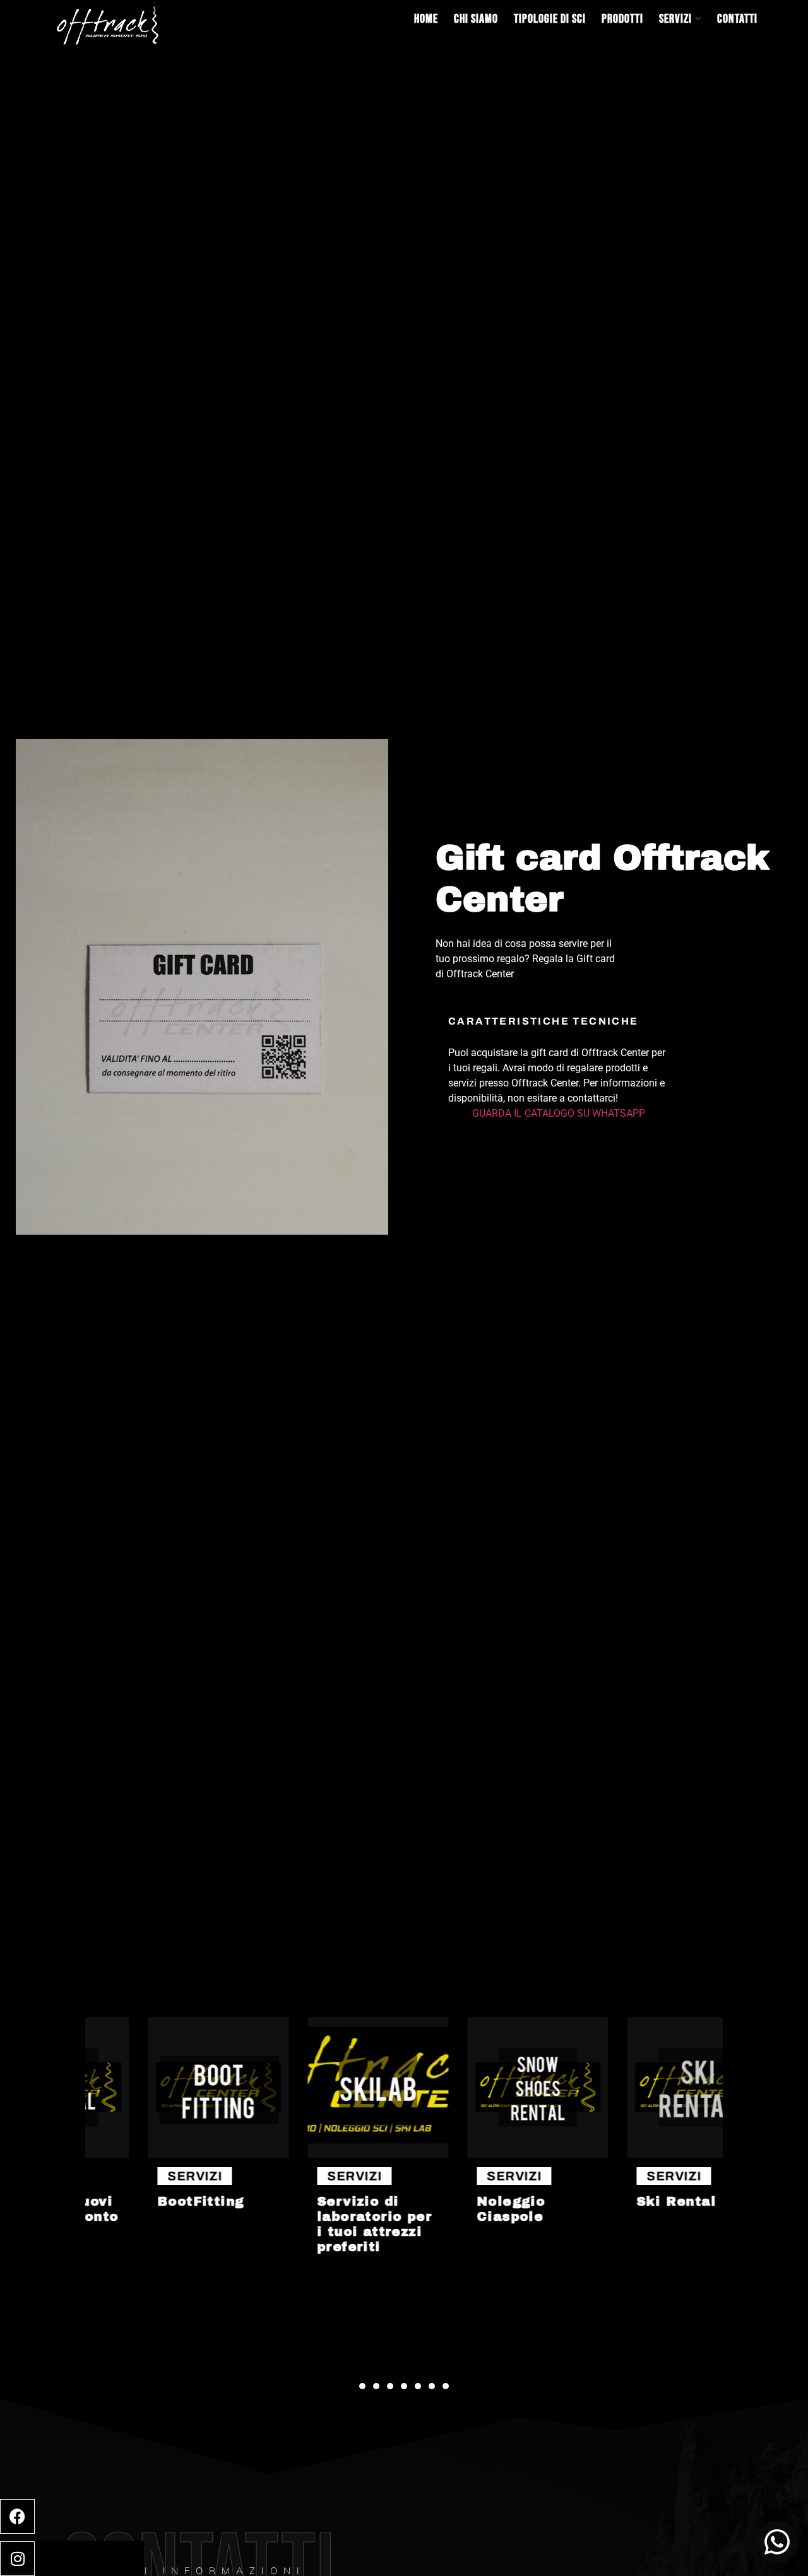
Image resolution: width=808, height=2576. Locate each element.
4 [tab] (404, 2386)
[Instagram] (17, 2559)
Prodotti (622, 19)
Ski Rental (623, 2201)
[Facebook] (17, 2516)
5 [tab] (418, 2386)
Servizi (675, 19)
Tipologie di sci (550, 19)
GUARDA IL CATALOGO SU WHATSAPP (559, 1113)
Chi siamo (476, 19)
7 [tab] (446, 2386)
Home (426, 19)
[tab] (559, 1073)
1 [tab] (362, 2386)
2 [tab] (376, 2386)
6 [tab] (432, 2386)
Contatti (737, 19)
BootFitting (147, 2201)
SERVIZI (141, 2176)
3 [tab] (390, 2386)
